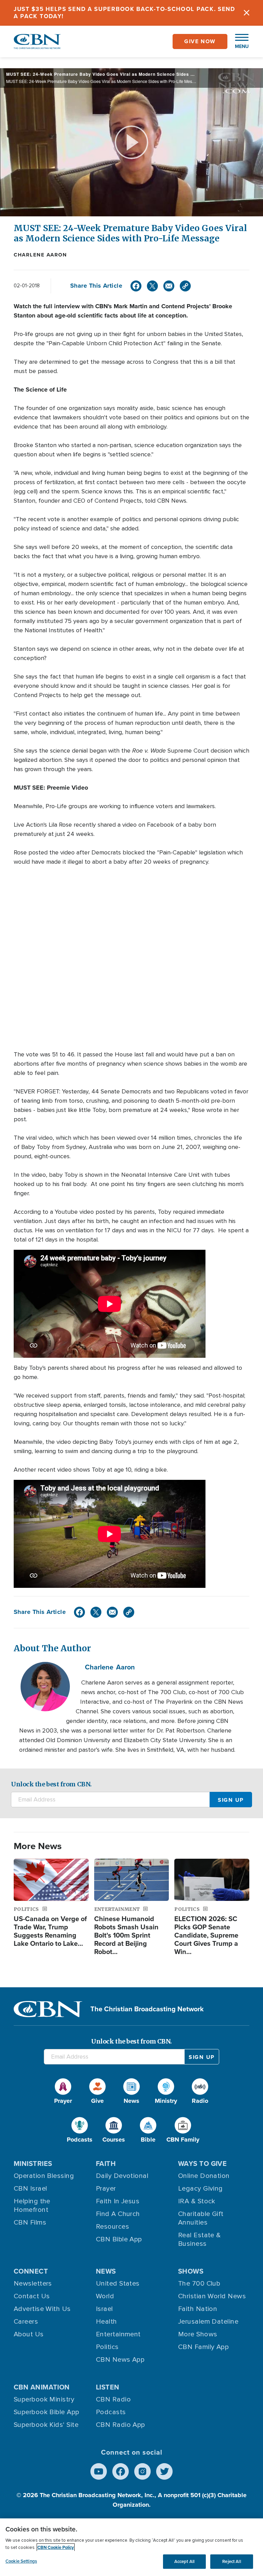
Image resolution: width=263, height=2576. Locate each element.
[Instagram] (142, 2471)
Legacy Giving (201, 2189)
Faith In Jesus (118, 2201)
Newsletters (33, 2284)
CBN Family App (203, 2347)
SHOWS (191, 2271)
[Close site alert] (247, 13)
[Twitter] (152, 286)
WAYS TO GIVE (202, 2164)
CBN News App (120, 2360)
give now (200, 41)
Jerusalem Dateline (208, 2322)
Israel (104, 2309)
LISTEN (108, 2387)
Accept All (184, 2561)
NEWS (106, 2271)
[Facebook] (136, 286)
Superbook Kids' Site (46, 2425)
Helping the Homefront (32, 2206)
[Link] (185, 286)
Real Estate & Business (199, 2239)
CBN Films (30, 2222)
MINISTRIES (33, 2164)
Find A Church (118, 2214)
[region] (131, 2547)
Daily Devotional (122, 2176)
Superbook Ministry (44, 2399)
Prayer (106, 2189)
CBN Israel (30, 2189)
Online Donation (204, 2176)
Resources (112, 2227)
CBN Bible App (119, 2239)
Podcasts (111, 2412)
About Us (29, 2334)
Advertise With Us (42, 2309)
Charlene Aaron (40, 255)
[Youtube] (99, 2471)
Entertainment (118, 2334)
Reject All (231, 2561)
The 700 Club (199, 2284)
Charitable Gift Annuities (201, 2218)
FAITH (106, 2164)
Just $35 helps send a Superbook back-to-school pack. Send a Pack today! (124, 13)
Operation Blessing (44, 2176)
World (105, 2296)
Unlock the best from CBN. (51, 1784)
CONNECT (31, 2271)
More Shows (198, 2334)
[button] (238, 41)
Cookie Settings (21, 2561)
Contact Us (32, 2296)
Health (107, 2322)
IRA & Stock (197, 2201)
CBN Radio (113, 2399)
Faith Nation (198, 2309)
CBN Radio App (121, 2425)
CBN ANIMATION (42, 2387)
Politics (107, 2347)
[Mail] (169, 286)
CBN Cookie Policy (56, 2547)
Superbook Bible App (47, 2412)
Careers (26, 2322)
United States (118, 2284)
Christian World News (212, 2296)
